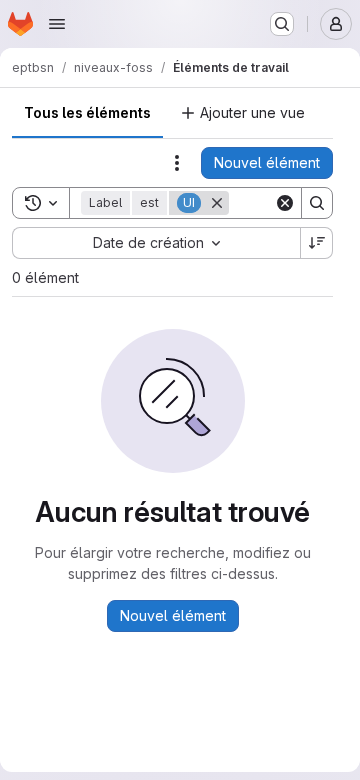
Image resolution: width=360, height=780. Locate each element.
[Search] (317, 203)
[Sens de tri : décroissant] (317, 243)
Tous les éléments (87, 112)
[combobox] (156, 243)
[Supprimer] (217, 203)
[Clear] (285, 203)
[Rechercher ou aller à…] (282, 24)
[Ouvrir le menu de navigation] (57, 24)
